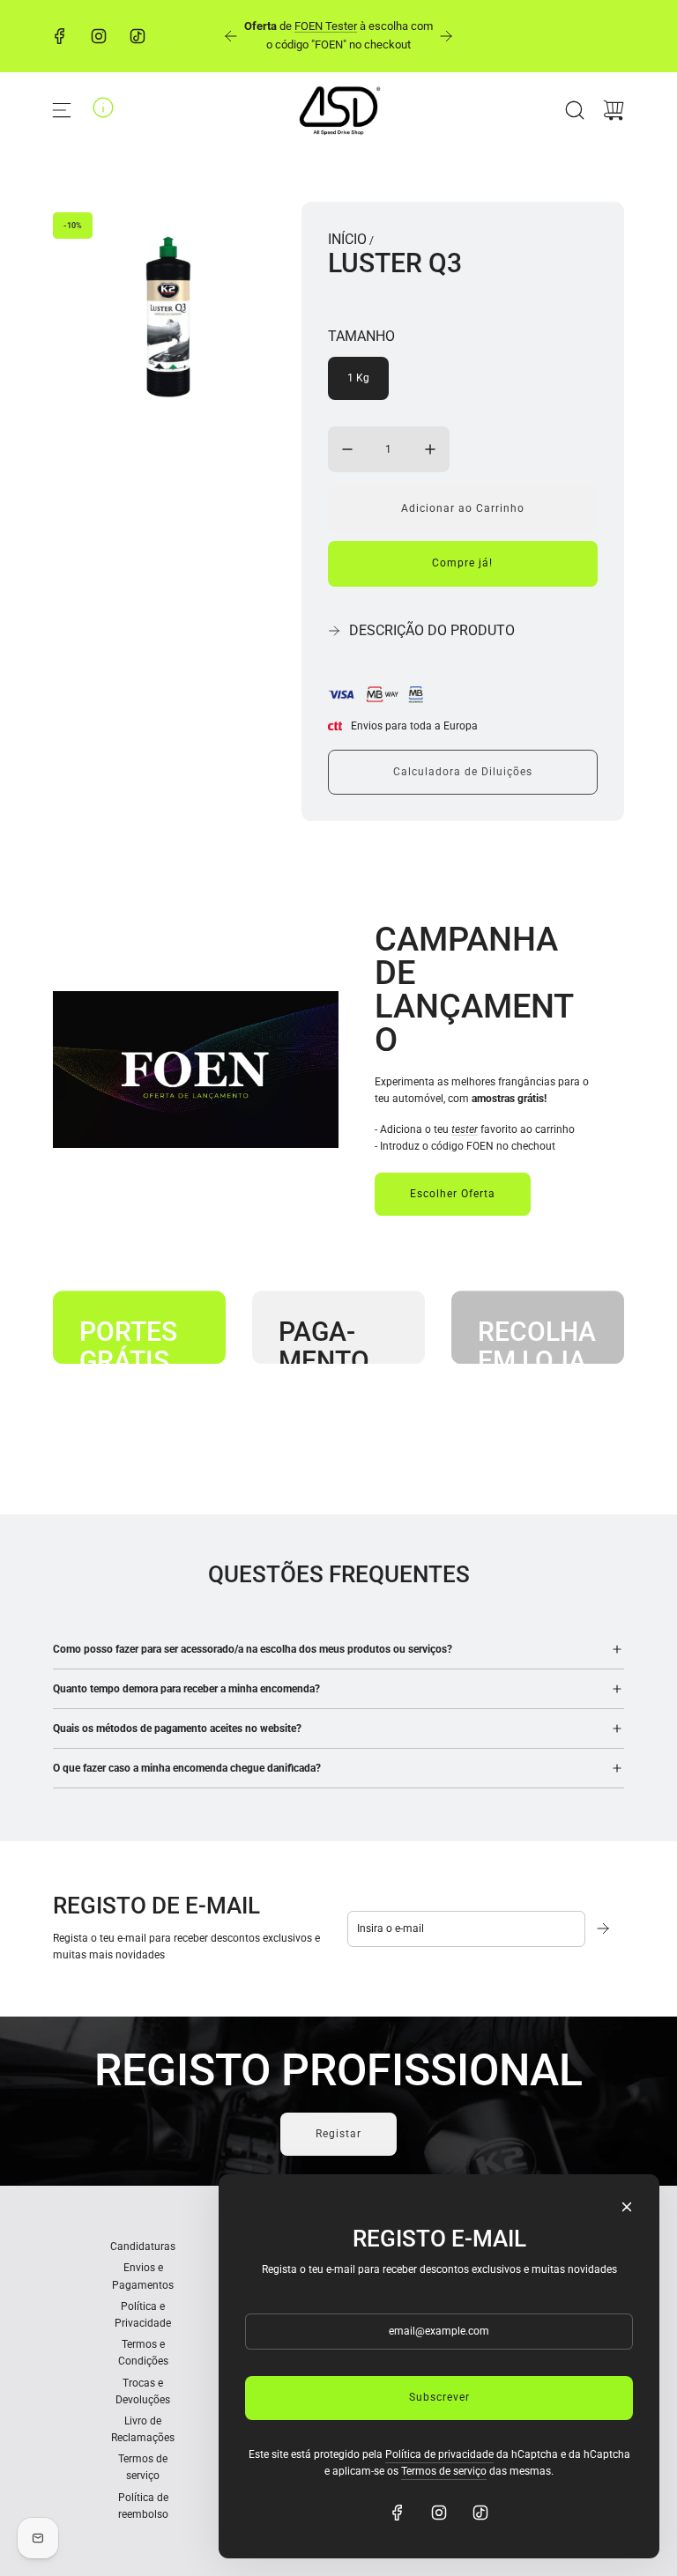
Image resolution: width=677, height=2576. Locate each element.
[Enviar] (605, 1928)
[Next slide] (446, 36)
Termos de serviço (444, 2471)
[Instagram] (99, 36)
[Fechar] (627, 2207)
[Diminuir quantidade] (347, 449)
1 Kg (358, 378)
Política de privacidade (439, 2454)
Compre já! (462, 563)
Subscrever (439, 2397)
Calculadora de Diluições (463, 772)
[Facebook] (60, 36)
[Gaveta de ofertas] (103, 107)
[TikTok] (138, 36)
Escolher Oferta (453, 1194)
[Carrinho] (614, 110)
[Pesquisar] (575, 110)
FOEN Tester (326, 26)
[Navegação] (62, 110)
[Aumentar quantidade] (430, 449)
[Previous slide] (231, 36)
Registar (338, 2134)
